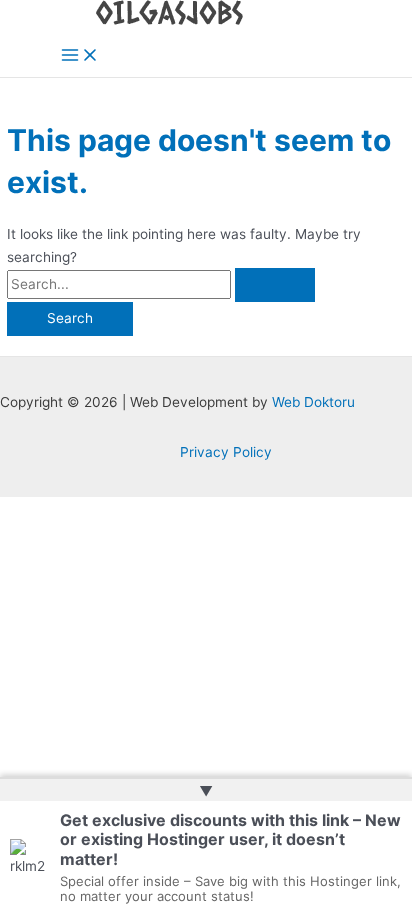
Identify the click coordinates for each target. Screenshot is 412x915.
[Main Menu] (80, 56)
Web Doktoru (313, 402)
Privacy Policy (226, 452)
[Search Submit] (275, 285)
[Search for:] (161, 284)
